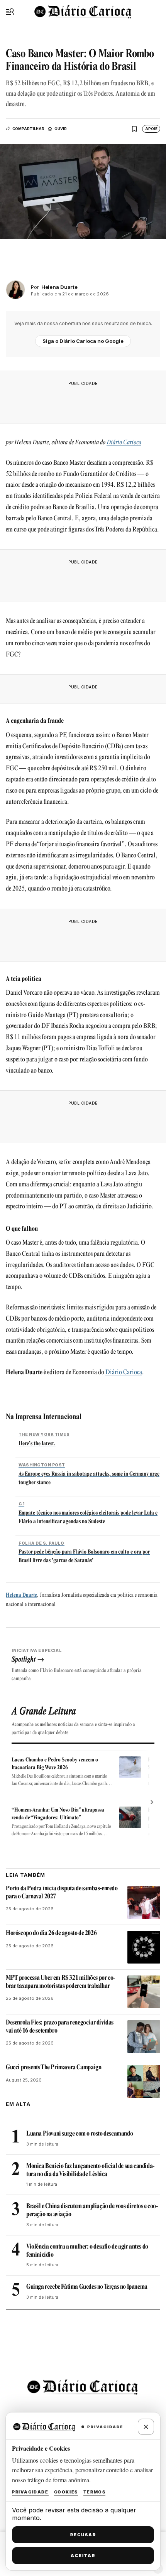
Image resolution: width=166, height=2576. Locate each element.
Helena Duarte (21, 1595)
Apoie (151, 129)
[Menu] (10, 12)
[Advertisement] (83, 400)
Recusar (83, 2535)
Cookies (66, 2492)
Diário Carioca (124, 443)
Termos (95, 2492)
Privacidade (30, 2492)
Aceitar (83, 2556)
